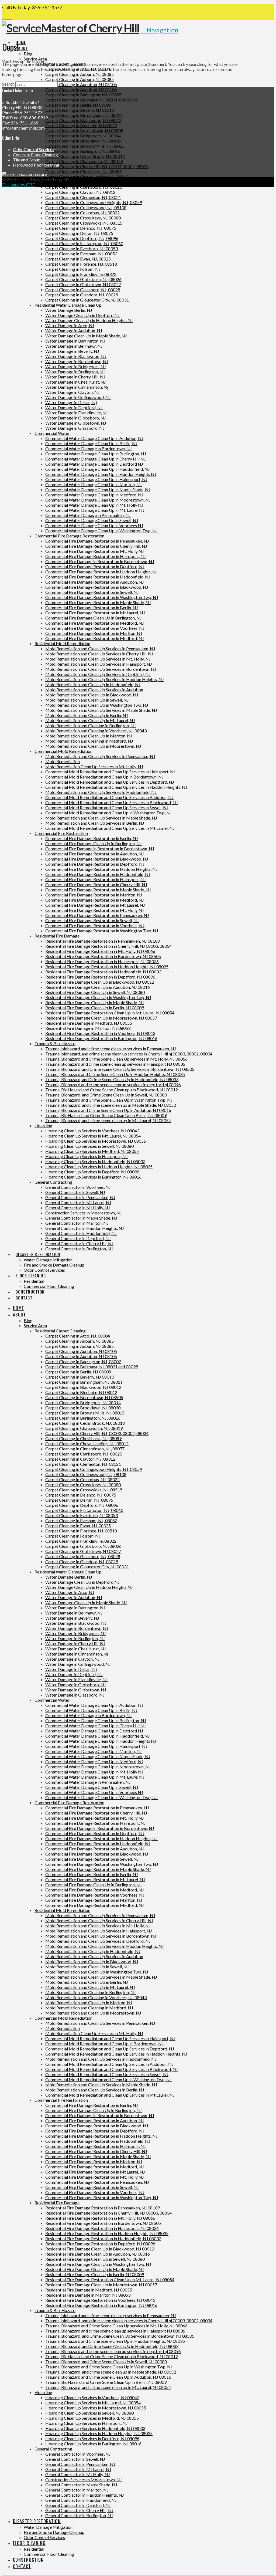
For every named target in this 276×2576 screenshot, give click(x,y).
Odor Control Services (34, 149)
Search (8, 84)
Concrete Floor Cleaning (35, 155)
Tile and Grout (26, 160)
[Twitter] (7, 17)
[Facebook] (4, 17)
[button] (159, 30)
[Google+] (10, 17)
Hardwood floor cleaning (36, 165)
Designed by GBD (19, 185)
